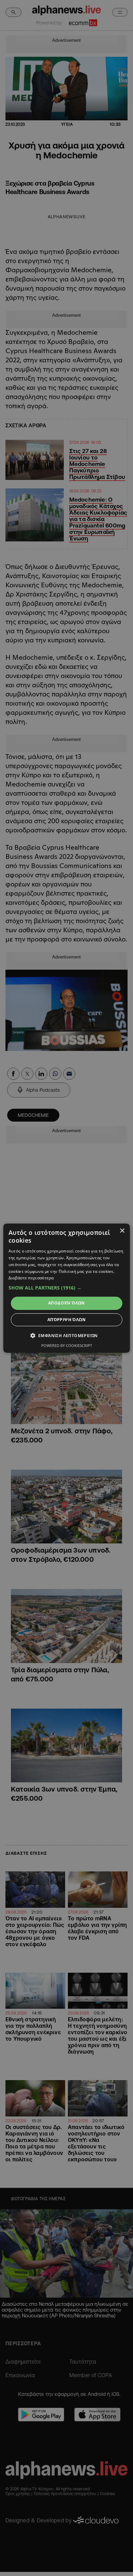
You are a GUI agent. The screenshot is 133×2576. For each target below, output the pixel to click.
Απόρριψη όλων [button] (66, 1320)
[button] (67, 1288)
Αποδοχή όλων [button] (66, 1303)
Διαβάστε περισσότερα (31, 1278)
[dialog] (67, 1288)
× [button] (122, 1231)
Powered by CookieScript (67, 1345)
